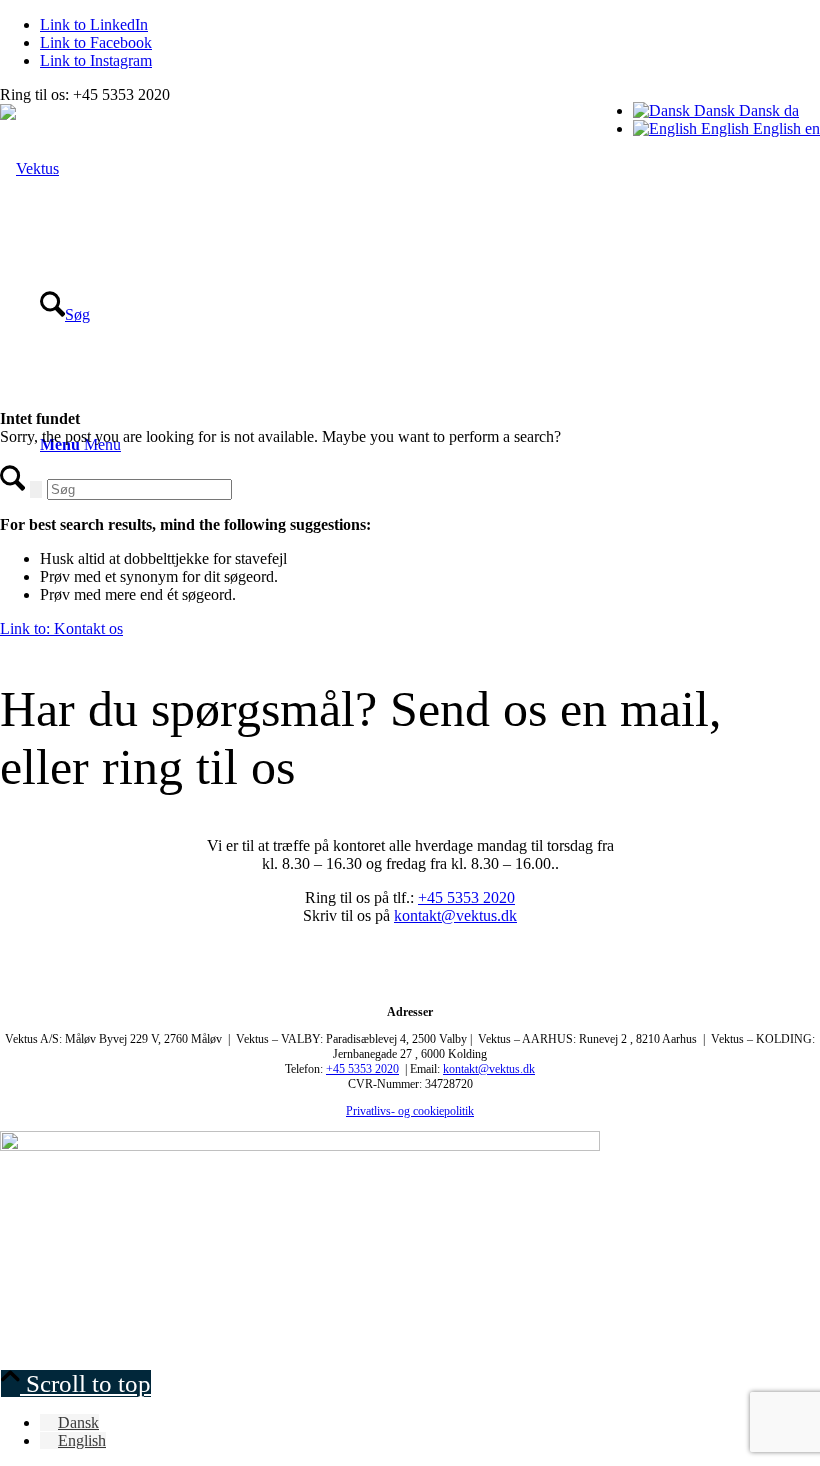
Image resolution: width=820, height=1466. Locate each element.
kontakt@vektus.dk (455, 915)
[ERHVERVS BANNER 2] (300, 1145)
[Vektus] (29, 168)
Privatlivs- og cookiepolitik (410, 1111)
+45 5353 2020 (466, 897)
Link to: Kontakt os (61, 628)
